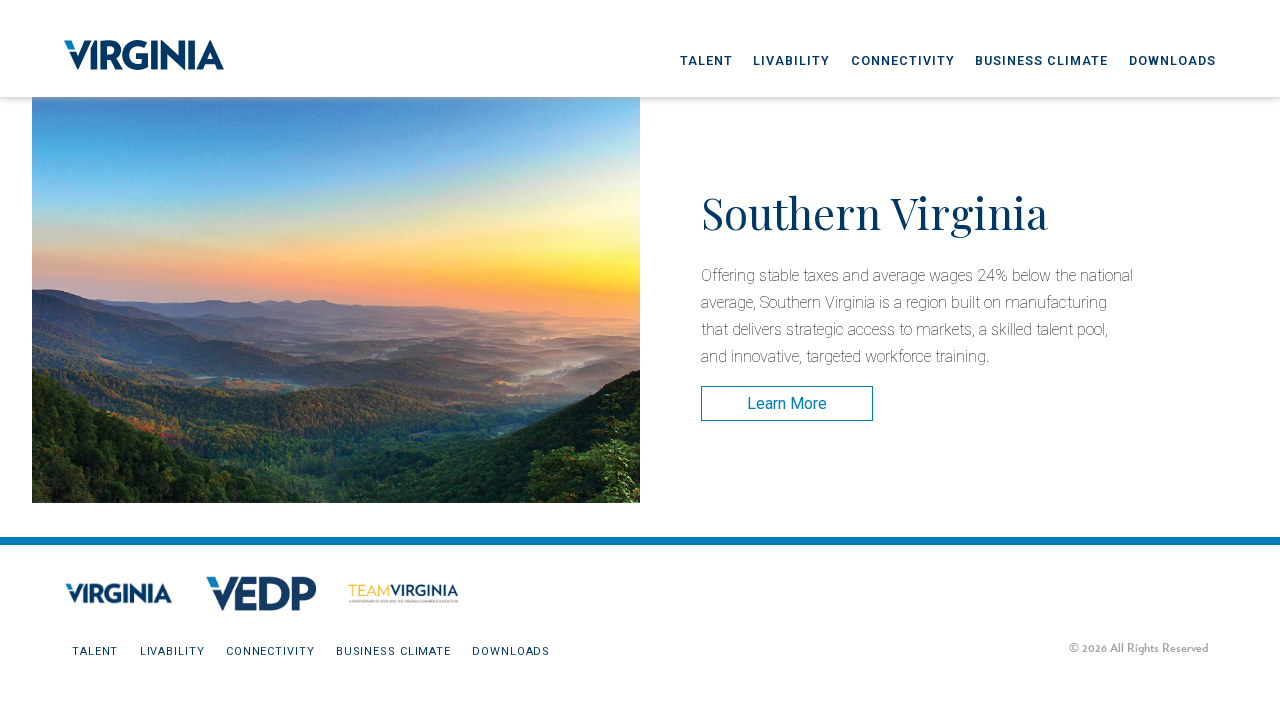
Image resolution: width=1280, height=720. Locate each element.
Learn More (787, 403)
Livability (791, 60)
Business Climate (1041, 60)
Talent (706, 60)
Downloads (1172, 60)
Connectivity (903, 60)
